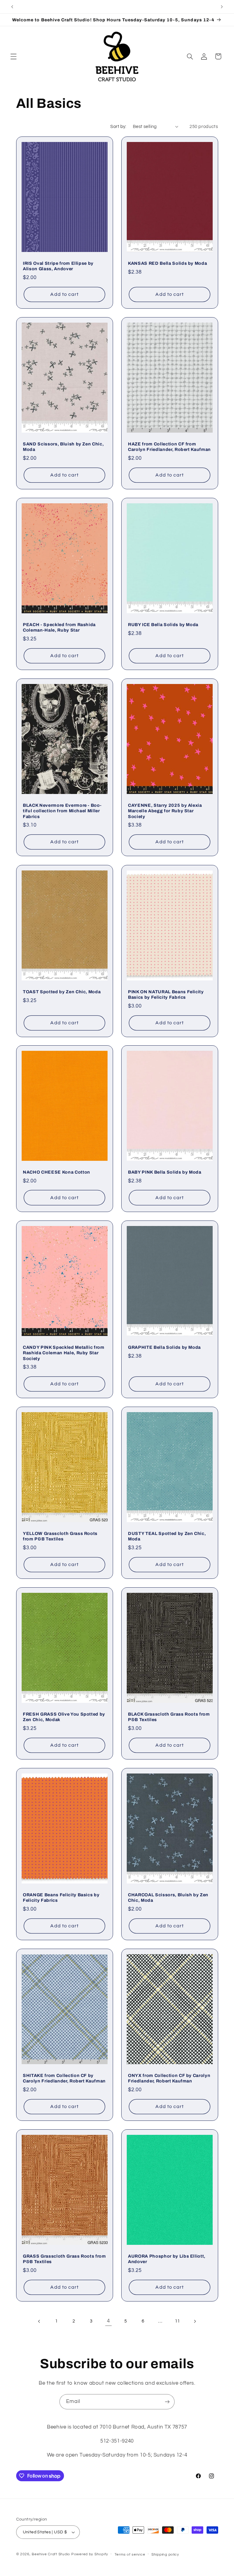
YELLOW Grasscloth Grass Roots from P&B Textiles (60, 1536)
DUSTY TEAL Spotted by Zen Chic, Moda (167, 1536)
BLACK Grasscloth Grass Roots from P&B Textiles (169, 1717)
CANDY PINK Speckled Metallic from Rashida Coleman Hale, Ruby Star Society (64, 1353)
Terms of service (130, 2555)
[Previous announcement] (12, 7)
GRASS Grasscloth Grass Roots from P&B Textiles (64, 2259)
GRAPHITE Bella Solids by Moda (164, 1347)
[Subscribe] (167, 2402)
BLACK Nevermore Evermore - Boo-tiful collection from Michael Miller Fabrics (62, 811)
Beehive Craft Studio (51, 2554)
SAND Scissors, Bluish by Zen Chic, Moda (63, 447)
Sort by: (118, 127)
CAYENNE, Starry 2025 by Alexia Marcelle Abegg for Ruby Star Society (165, 811)
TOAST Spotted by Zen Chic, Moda (62, 991)
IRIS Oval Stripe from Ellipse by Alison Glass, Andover (58, 266)
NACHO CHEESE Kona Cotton (57, 1172)
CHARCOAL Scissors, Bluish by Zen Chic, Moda (168, 1897)
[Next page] (195, 2321)
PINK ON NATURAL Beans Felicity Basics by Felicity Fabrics (166, 994)
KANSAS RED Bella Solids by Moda (167, 263)
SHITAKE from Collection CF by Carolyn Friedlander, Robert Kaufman (64, 2078)
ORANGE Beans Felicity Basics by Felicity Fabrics (61, 1897)
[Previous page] (39, 2321)
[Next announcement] (222, 7)
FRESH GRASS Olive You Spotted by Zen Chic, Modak (64, 1717)
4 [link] (108, 2321)
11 (177, 2321)
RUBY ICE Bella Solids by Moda (163, 625)
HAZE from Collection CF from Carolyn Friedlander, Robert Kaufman (169, 447)
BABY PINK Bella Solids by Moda (165, 1172)
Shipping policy (165, 2555)
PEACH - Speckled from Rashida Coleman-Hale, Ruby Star (59, 627)
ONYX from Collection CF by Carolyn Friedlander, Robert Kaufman (169, 2078)
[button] (13, 56)
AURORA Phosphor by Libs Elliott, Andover (167, 2259)
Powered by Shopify (90, 2554)
